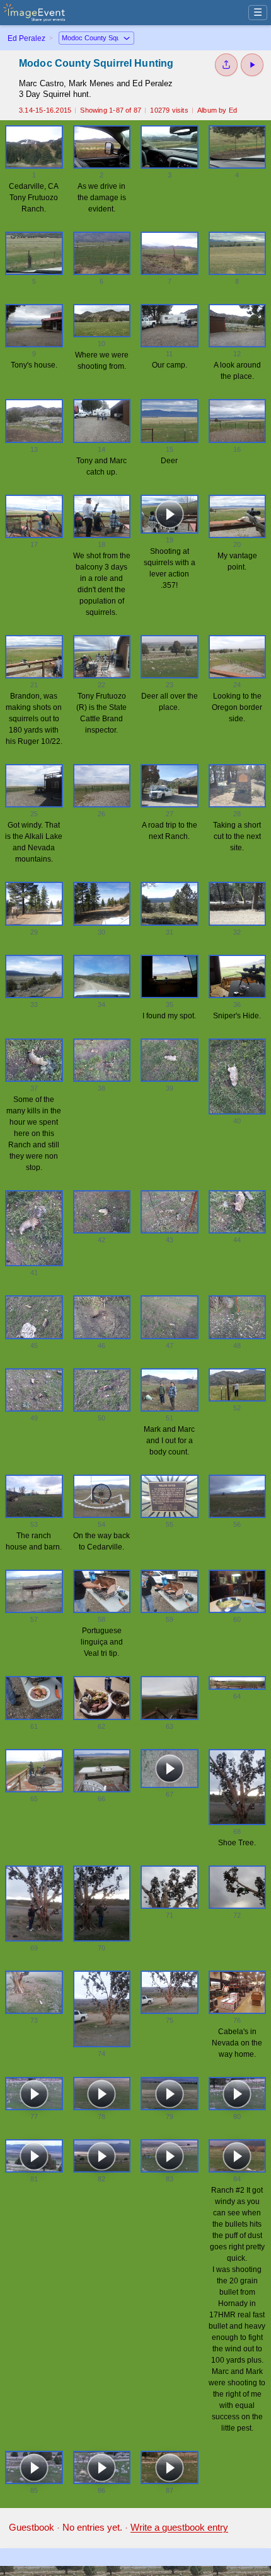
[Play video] (170, 514)
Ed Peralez (26, 38)
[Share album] (226, 65)
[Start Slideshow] (252, 65)
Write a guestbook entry (179, 2527)
